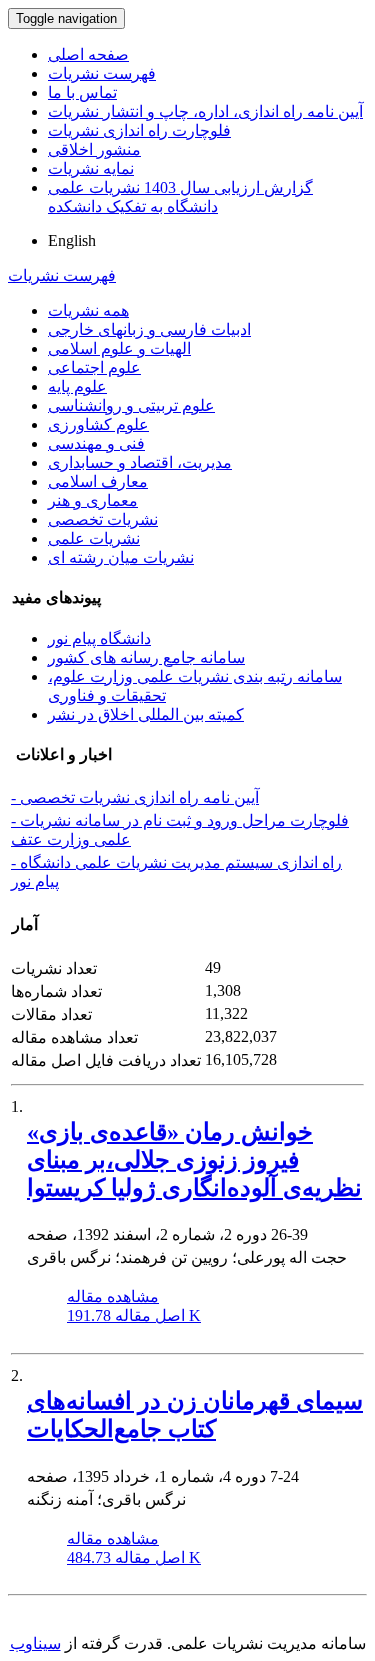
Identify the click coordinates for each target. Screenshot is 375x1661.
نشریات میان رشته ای (121, 557)
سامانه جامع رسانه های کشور (146, 657)
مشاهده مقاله (113, 1296)
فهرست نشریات (102, 73)
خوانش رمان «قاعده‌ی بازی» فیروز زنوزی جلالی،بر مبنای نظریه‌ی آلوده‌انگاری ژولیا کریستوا (194, 1160)
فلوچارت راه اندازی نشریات (139, 130)
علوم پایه (77, 386)
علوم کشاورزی (98, 424)
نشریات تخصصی (103, 519)
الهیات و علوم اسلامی (119, 348)
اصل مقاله (134, 1315)
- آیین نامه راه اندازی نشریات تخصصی (135, 797)
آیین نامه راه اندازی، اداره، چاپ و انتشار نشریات (205, 111)
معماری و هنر (93, 500)
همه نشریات (88, 310)
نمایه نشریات (91, 168)
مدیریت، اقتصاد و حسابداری (140, 462)
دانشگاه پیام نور (99, 638)
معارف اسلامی (98, 481)
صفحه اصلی (88, 54)
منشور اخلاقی (94, 149)
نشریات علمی (94, 538)
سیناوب (35, 1643)
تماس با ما (82, 92)
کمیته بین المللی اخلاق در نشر (146, 714)
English (72, 240)
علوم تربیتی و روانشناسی (131, 405)
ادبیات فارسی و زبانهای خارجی (149, 329)
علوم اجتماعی (94, 367)
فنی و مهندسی (96, 443)
